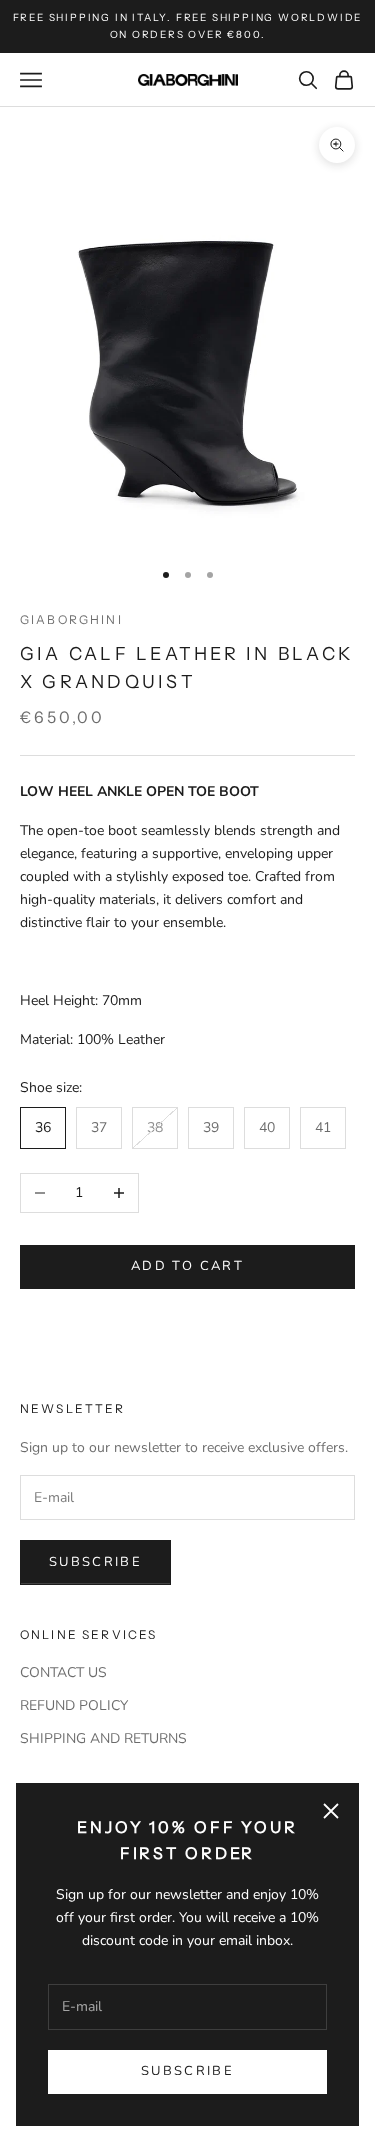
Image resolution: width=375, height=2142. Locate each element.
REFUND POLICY (74, 1705)
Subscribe (187, 2071)
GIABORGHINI (71, 619)
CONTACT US (63, 1672)
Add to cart (187, 1266)
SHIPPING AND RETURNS (103, 1738)
